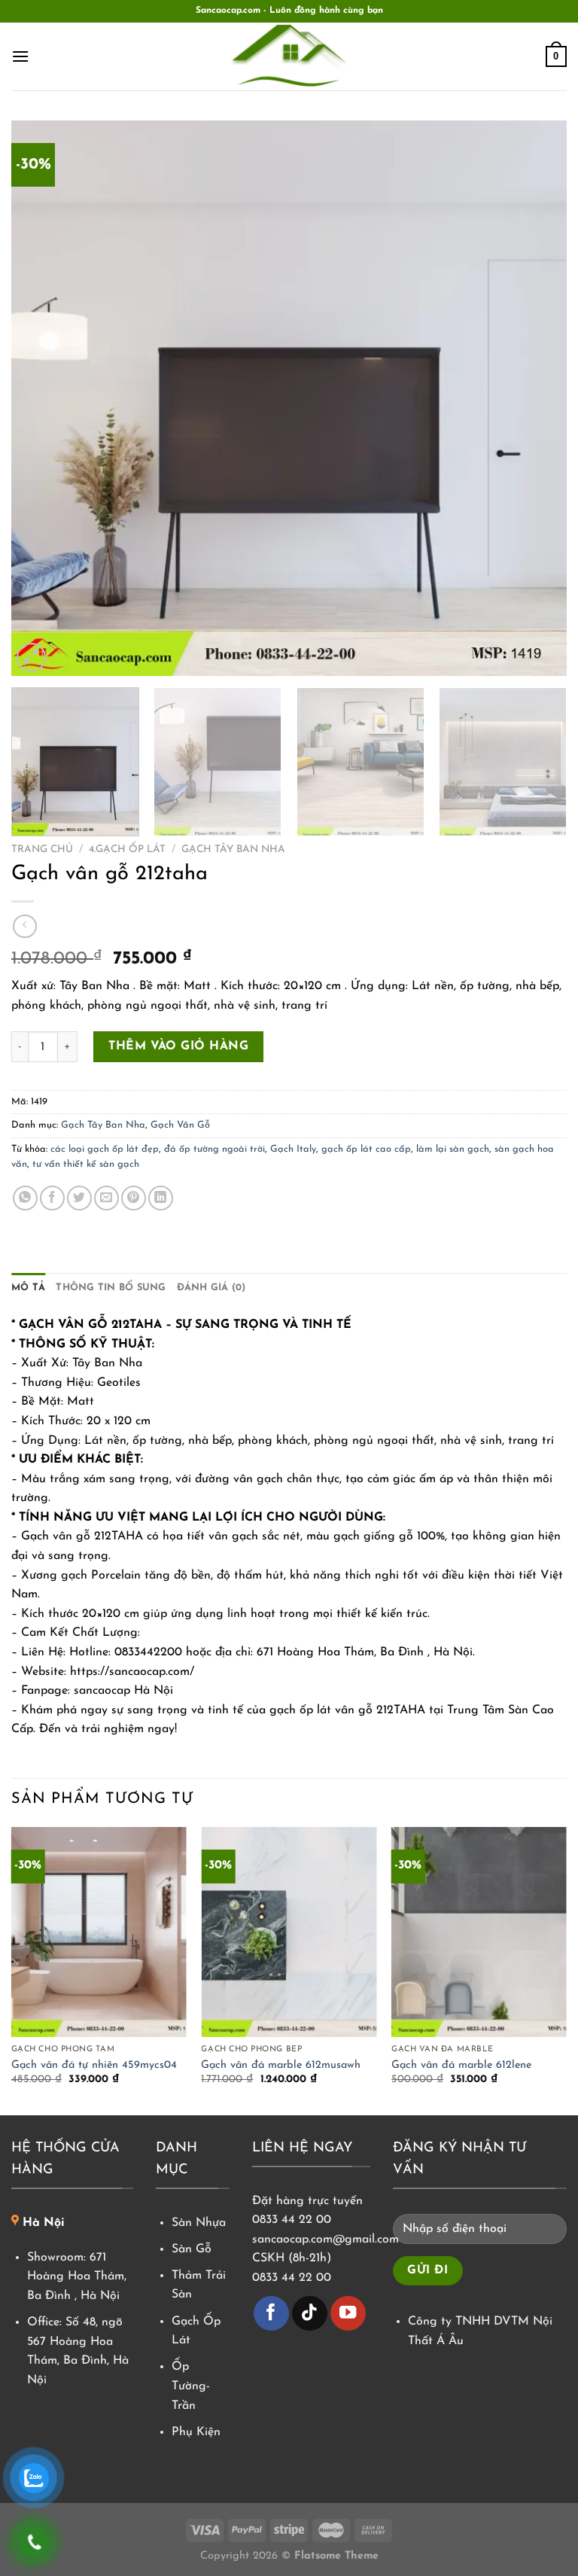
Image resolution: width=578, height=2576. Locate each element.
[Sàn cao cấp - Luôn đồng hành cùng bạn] (289, 56)
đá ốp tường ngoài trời (214, 1149)
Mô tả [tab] (28, 1288)
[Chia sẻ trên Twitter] (79, 1198)
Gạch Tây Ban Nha (233, 850)
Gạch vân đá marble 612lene (461, 2065)
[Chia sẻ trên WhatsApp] (25, 1198)
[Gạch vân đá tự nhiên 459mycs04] (99, 1932)
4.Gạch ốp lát (127, 850)
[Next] (537, 398)
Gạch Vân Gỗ (180, 1125)
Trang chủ (42, 850)
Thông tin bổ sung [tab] (111, 1288)
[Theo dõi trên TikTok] (310, 2314)
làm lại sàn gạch (453, 1149)
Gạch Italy (293, 1149)
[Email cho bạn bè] (106, 1198)
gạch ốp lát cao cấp (366, 1149)
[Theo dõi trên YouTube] (348, 2314)
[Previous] (41, 398)
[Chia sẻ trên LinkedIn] (161, 1198)
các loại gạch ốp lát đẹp (105, 1149)
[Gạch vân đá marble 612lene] (479, 1932)
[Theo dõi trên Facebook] (271, 2314)
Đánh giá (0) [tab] (211, 1288)
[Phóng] (31, 658)
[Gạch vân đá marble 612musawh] (289, 1932)
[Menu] (20, 56)
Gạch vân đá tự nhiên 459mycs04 (94, 2065)
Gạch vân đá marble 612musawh (281, 2065)
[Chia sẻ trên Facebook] (52, 1198)
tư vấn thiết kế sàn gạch (86, 1164)
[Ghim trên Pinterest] (134, 1198)
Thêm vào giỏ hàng (178, 1046)
